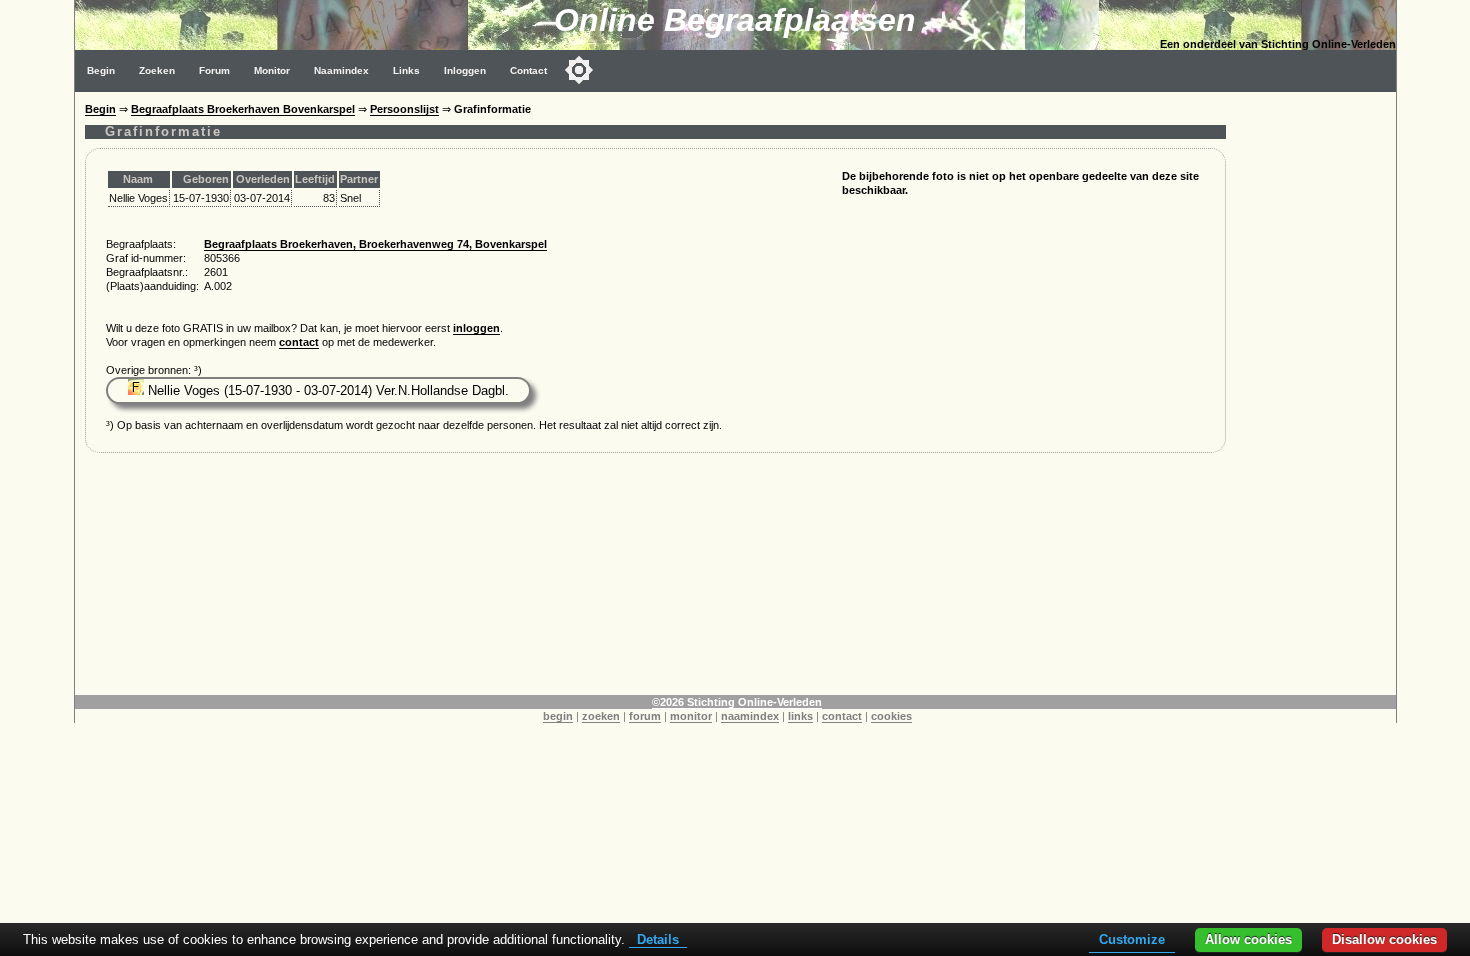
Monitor (272, 70)
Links (406, 70)
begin (558, 716)
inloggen (476, 328)
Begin (101, 70)
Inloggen (465, 70)
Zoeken (157, 70)
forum (645, 716)
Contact (528, 70)
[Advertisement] (1316, 392)
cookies (891, 716)
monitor (691, 716)
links (800, 716)
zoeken (601, 716)
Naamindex (341, 70)
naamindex (750, 716)
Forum (214, 70)
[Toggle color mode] (579, 70)
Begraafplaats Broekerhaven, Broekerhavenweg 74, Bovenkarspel (375, 244)
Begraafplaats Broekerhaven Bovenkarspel (243, 109)
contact (299, 342)
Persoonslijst (404, 109)
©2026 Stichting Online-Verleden (737, 702)
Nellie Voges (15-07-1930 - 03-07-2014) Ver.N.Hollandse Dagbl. (326, 390)
